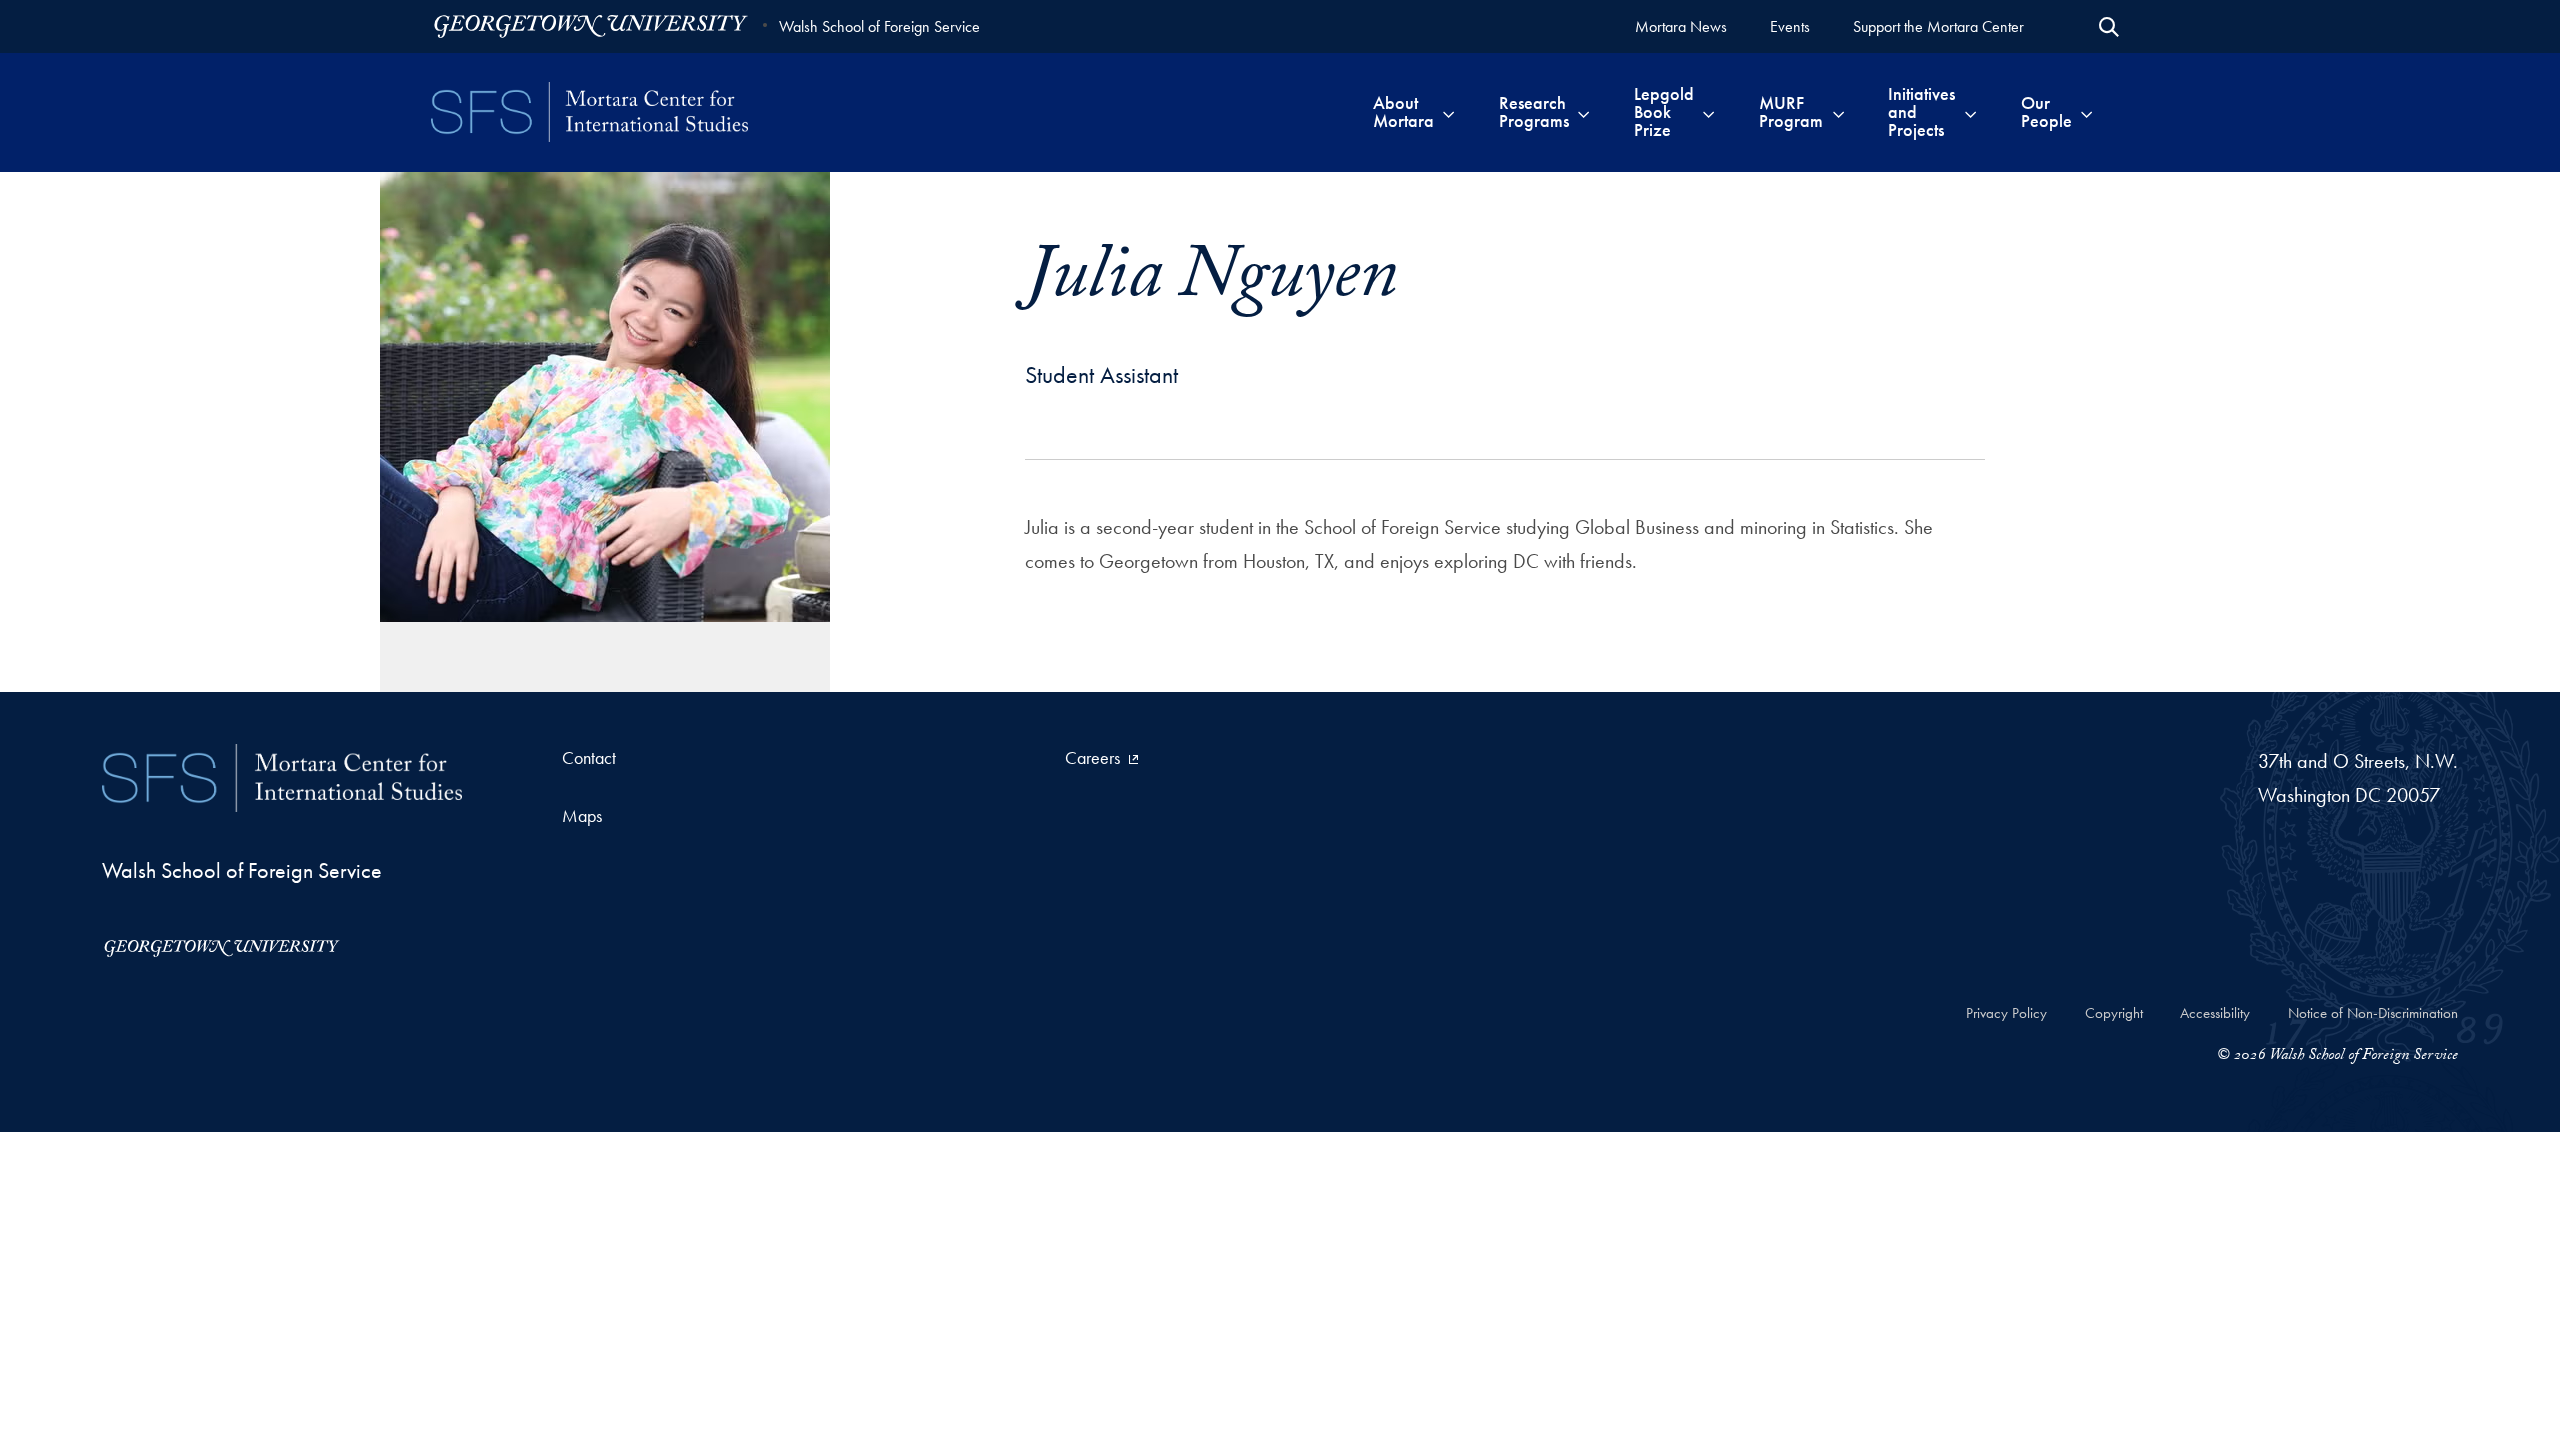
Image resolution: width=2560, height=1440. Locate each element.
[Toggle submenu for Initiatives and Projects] (1970, 112)
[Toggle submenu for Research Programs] (1583, 112)
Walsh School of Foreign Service (879, 26)
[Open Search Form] (2109, 27)
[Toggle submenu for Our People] (2086, 112)
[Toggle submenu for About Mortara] (1448, 112)
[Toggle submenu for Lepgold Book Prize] (1708, 112)
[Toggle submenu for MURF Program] (1838, 112)
